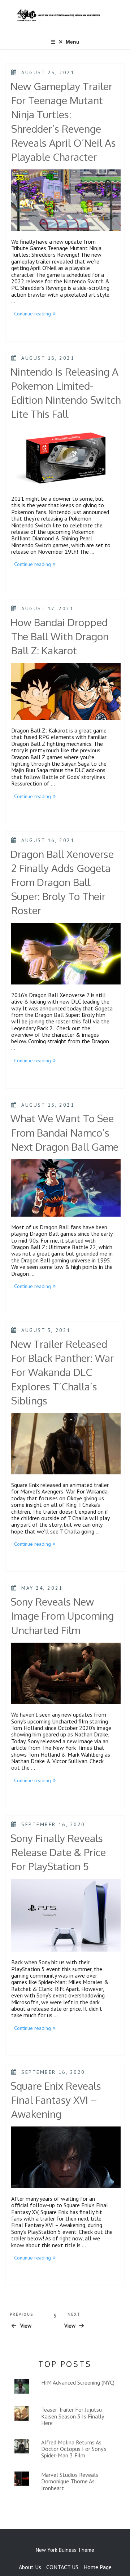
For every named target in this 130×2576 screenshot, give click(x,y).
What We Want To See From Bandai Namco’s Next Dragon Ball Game (64, 1132)
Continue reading (36, 314)
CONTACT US (62, 2567)
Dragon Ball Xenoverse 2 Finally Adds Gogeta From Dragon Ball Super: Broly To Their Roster (62, 882)
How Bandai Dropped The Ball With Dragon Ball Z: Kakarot (60, 636)
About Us (30, 2567)
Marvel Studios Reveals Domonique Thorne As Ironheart (70, 2481)
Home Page (97, 2567)
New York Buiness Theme (65, 2550)
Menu (73, 42)
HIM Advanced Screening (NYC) (78, 2382)
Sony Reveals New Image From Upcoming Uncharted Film (62, 1616)
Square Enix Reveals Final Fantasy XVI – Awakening (56, 2100)
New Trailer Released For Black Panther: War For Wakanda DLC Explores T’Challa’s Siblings (62, 1372)
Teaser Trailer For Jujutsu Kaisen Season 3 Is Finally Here (72, 2416)
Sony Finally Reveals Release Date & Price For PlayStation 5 (58, 1852)
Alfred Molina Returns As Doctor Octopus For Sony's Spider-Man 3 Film (74, 2449)
